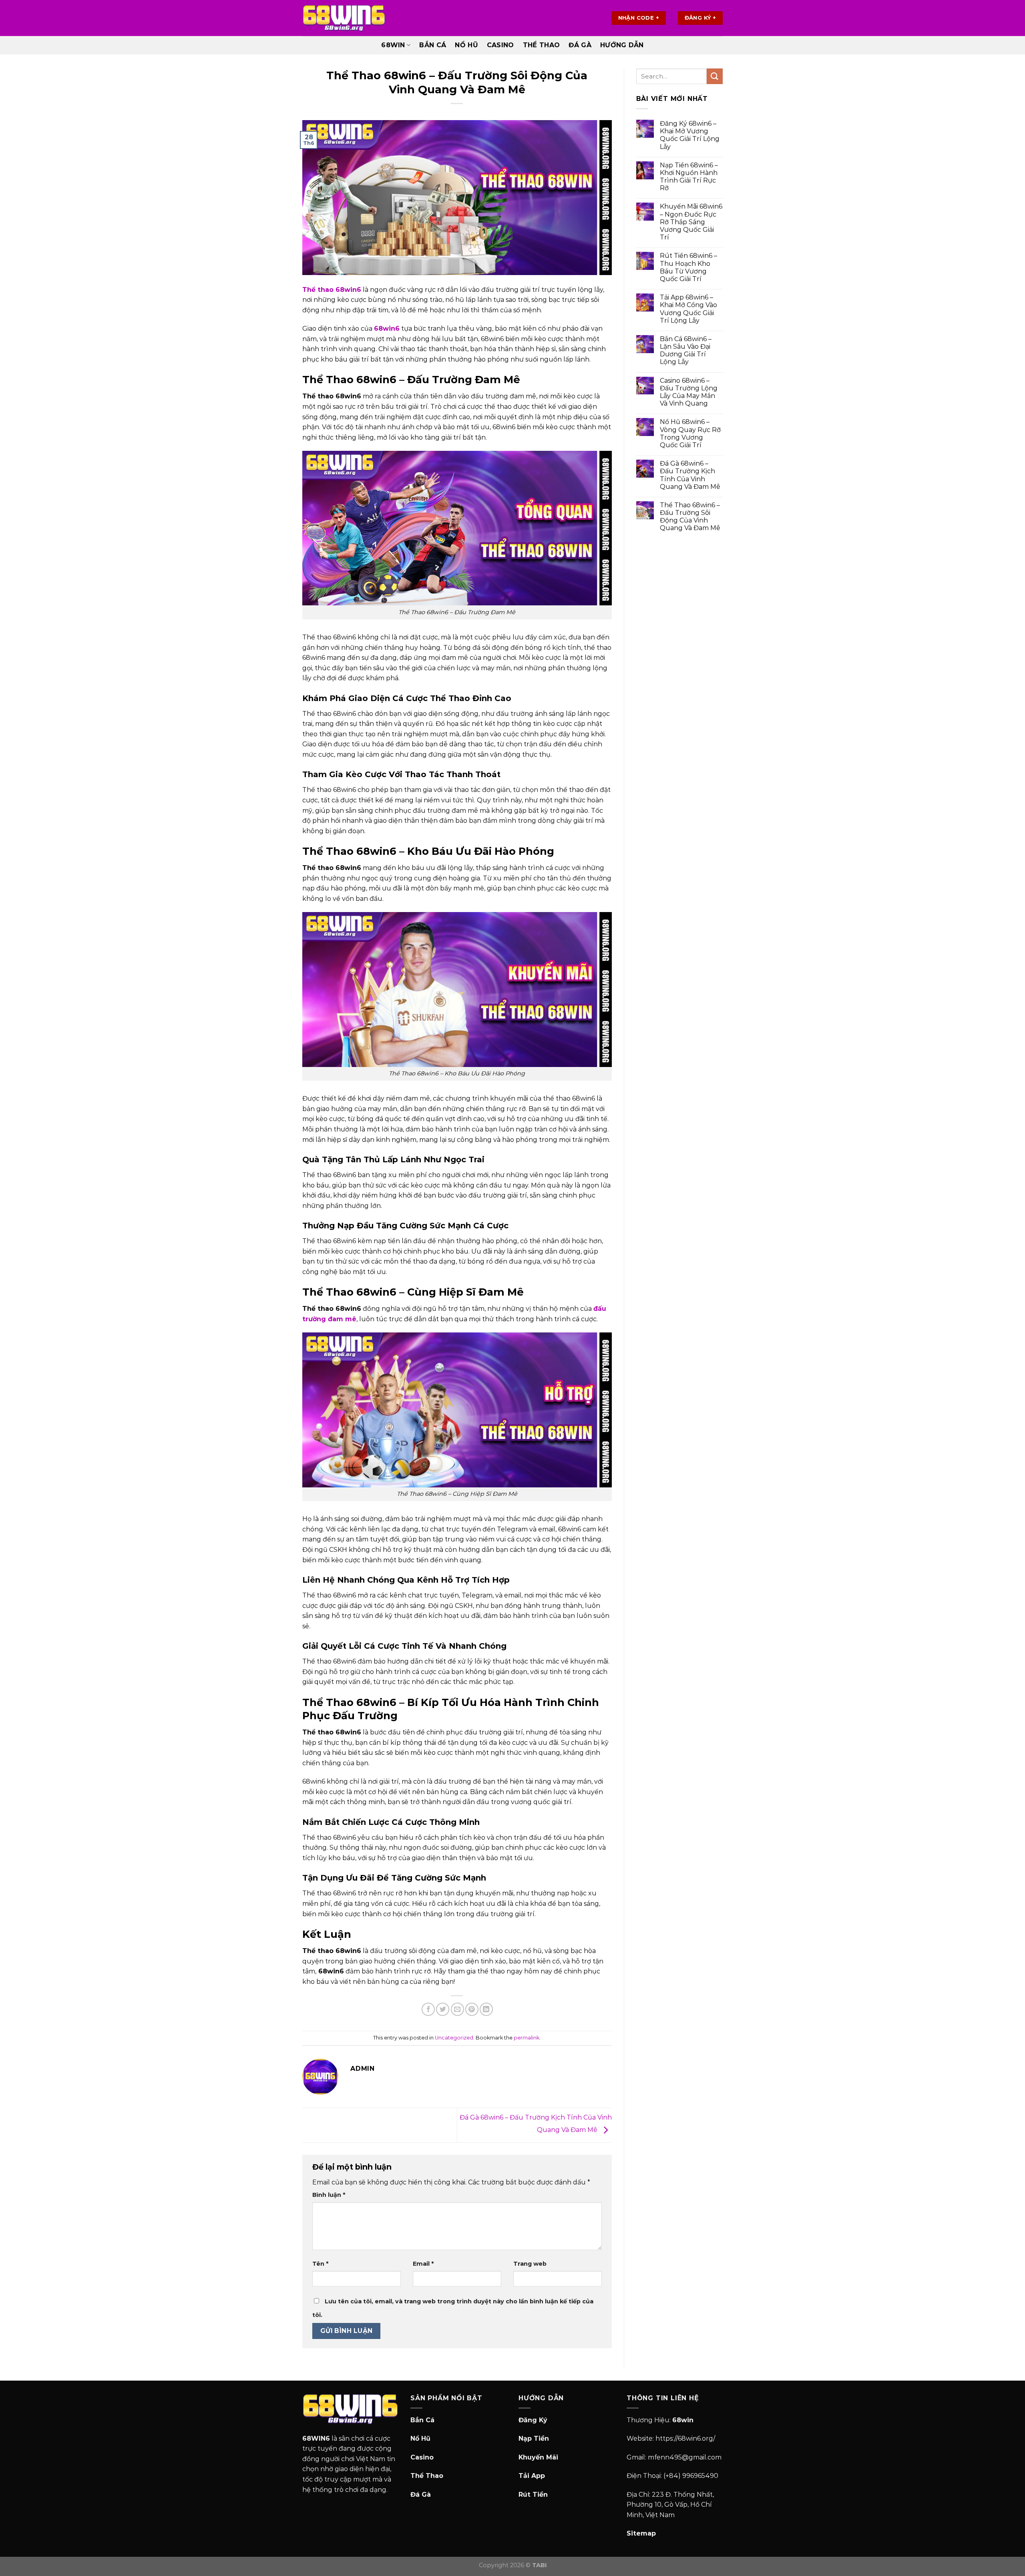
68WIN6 (316, 2438)
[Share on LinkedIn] (486, 2009)
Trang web (530, 2264)
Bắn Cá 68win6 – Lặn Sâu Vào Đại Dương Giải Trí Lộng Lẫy (686, 351)
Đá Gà (580, 45)
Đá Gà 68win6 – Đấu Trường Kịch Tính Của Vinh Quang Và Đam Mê (690, 475)
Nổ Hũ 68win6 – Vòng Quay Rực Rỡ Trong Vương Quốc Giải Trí (690, 433)
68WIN (393, 45)
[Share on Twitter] (443, 2009)
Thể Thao (542, 45)
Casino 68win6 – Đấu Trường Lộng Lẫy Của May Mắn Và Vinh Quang (689, 392)
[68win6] (344, 18)
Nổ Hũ (466, 45)
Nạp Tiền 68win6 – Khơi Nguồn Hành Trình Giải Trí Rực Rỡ (689, 177)
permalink (527, 2038)
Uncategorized (454, 2038)
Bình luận (329, 2195)
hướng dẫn (622, 45)
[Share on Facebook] (428, 2009)
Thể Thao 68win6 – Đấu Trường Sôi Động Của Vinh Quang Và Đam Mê (690, 517)
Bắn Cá (433, 45)
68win (683, 2420)
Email (423, 2264)
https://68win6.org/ (685, 2438)
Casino (500, 45)
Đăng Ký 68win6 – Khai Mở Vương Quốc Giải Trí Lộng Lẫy (690, 135)
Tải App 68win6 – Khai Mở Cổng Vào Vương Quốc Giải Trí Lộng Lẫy (688, 309)
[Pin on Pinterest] (472, 2009)
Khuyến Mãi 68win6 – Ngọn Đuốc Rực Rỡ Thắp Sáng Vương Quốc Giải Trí (691, 222)
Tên (320, 2264)
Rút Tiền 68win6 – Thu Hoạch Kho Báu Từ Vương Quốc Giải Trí (688, 267)
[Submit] (715, 76)
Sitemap (641, 2533)
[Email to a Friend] (457, 2009)
